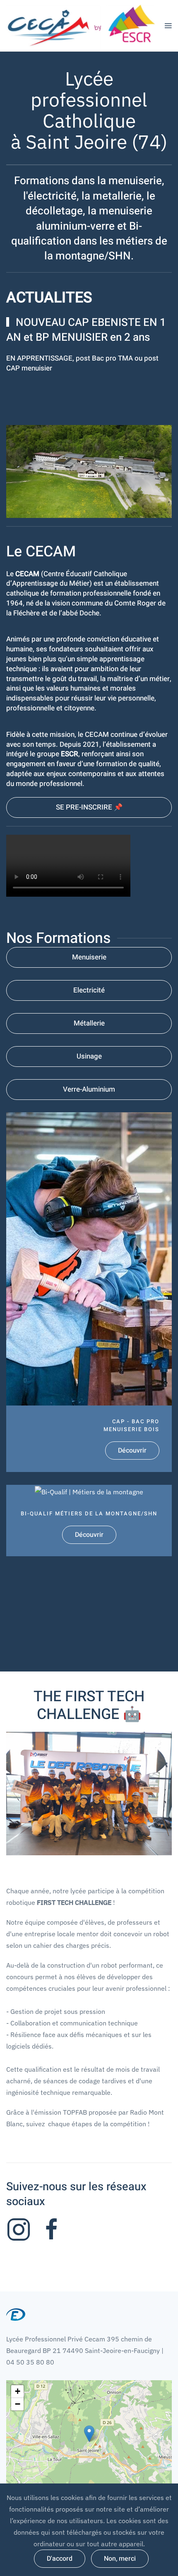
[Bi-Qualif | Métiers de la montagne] (89, 1521)
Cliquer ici (32, 368)
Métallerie (89, 1023)
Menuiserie (89, 957)
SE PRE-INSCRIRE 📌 (89, 807)
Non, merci (120, 2559)
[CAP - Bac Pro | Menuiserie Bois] (89, 1292)
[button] (168, 26)
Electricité (89, 990)
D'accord (60, 2559)
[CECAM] (19, 2229)
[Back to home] (85, 26)
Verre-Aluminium (89, 1089)
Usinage (89, 1056)
